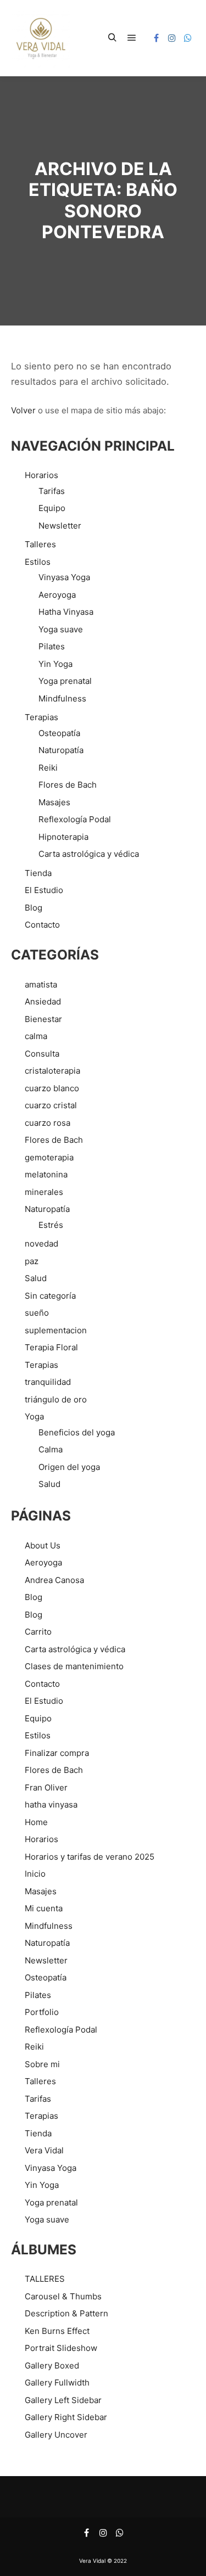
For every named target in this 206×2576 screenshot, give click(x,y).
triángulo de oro (56, 1399)
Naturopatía (61, 750)
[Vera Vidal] (41, 38)
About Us (43, 1545)
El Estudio (44, 890)
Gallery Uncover (56, 2435)
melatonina (46, 1174)
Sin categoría (50, 1296)
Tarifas (52, 491)
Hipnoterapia (63, 837)
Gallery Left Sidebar (63, 2400)
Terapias (41, 717)
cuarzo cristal (51, 1105)
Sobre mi (42, 2064)
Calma (51, 1449)
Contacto (42, 925)
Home (36, 1822)
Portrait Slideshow (61, 2348)
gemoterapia (49, 1157)
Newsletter (60, 526)
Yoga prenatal (65, 681)
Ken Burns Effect (57, 2331)
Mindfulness (62, 698)
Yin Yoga (55, 664)
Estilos (38, 562)
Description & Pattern (66, 2313)
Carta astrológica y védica (89, 854)
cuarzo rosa (48, 1123)
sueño (37, 1313)
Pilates (52, 646)
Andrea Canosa (54, 1580)
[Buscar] (112, 38)
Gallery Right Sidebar (66, 2417)
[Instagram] (172, 38)
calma (36, 1036)
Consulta (42, 1054)
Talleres (40, 544)
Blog (34, 908)
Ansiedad (43, 1001)
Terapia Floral (51, 1347)
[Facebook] (156, 38)
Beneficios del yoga (77, 1432)
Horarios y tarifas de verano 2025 (90, 1857)
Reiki (48, 768)
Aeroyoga (57, 595)
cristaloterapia (52, 1071)
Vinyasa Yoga (64, 577)
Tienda (38, 873)
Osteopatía (59, 733)
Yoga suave (61, 629)
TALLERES (45, 2279)
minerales (44, 1192)
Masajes (54, 802)
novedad (41, 1244)
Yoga (34, 1416)
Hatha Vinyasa (66, 612)
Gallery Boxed (52, 2365)
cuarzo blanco (52, 1088)
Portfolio (42, 2012)
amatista (41, 984)
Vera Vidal (44, 2150)
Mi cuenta (44, 1908)
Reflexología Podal (75, 819)
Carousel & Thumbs (63, 2296)
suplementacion (56, 1330)
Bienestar (43, 1019)
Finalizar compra (57, 1753)
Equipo (52, 508)
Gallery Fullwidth (57, 2383)
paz (32, 1261)
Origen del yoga (69, 1467)
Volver (23, 410)
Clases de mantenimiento (74, 1666)
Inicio (35, 1874)
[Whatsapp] (188, 38)
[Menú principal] (132, 38)
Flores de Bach (68, 785)
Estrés (51, 1225)
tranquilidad (48, 1382)
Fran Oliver (46, 1788)
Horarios (41, 475)
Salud (36, 1278)
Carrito (38, 1632)
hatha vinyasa (51, 1805)
